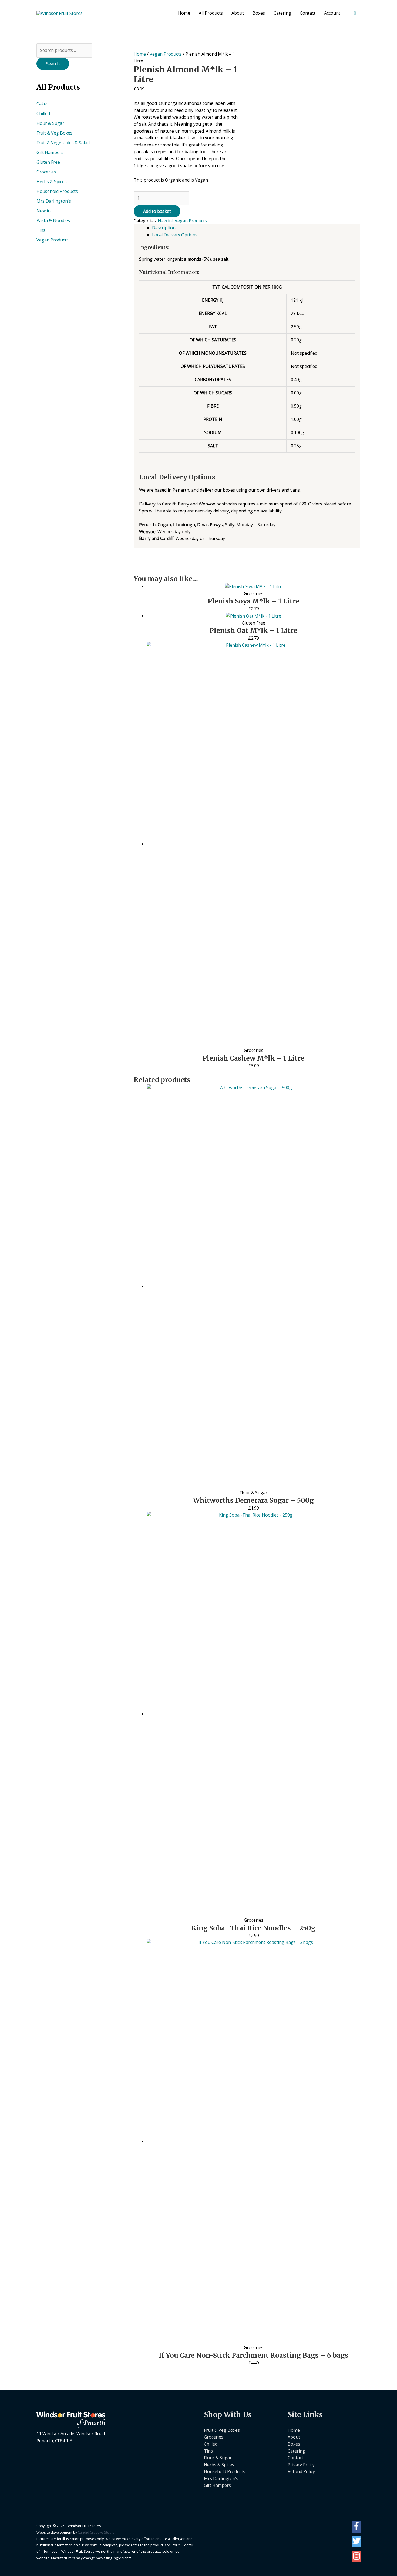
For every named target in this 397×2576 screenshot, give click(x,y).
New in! (44, 211)
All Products (211, 13)
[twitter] (356, 2543)
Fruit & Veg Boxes (54, 133)
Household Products (57, 191)
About (238, 13)
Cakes (43, 104)
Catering (282, 13)
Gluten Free (48, 162)
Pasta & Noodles (53, 220)
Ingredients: (154, 247)
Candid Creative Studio (96, 2532)
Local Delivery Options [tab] (175, 235)
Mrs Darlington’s (221, 2478)
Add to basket (157, 211)
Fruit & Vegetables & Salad (63, 143)
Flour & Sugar (50, 123)
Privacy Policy (301, 2465)
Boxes (259, 13)
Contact (308, 13)
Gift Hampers (50, 152)
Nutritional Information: (169, 272)
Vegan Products (53, 240)
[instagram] (356, 2558)
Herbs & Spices (52, 182)
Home (184, 13)
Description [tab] (164, 228)
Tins (41, 230)
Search (53, 64)
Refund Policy (301, 2471)
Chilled (43, 113)
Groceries (46, 172)
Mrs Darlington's (54, 201)
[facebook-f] (356, 2528)
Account (332, 13)
